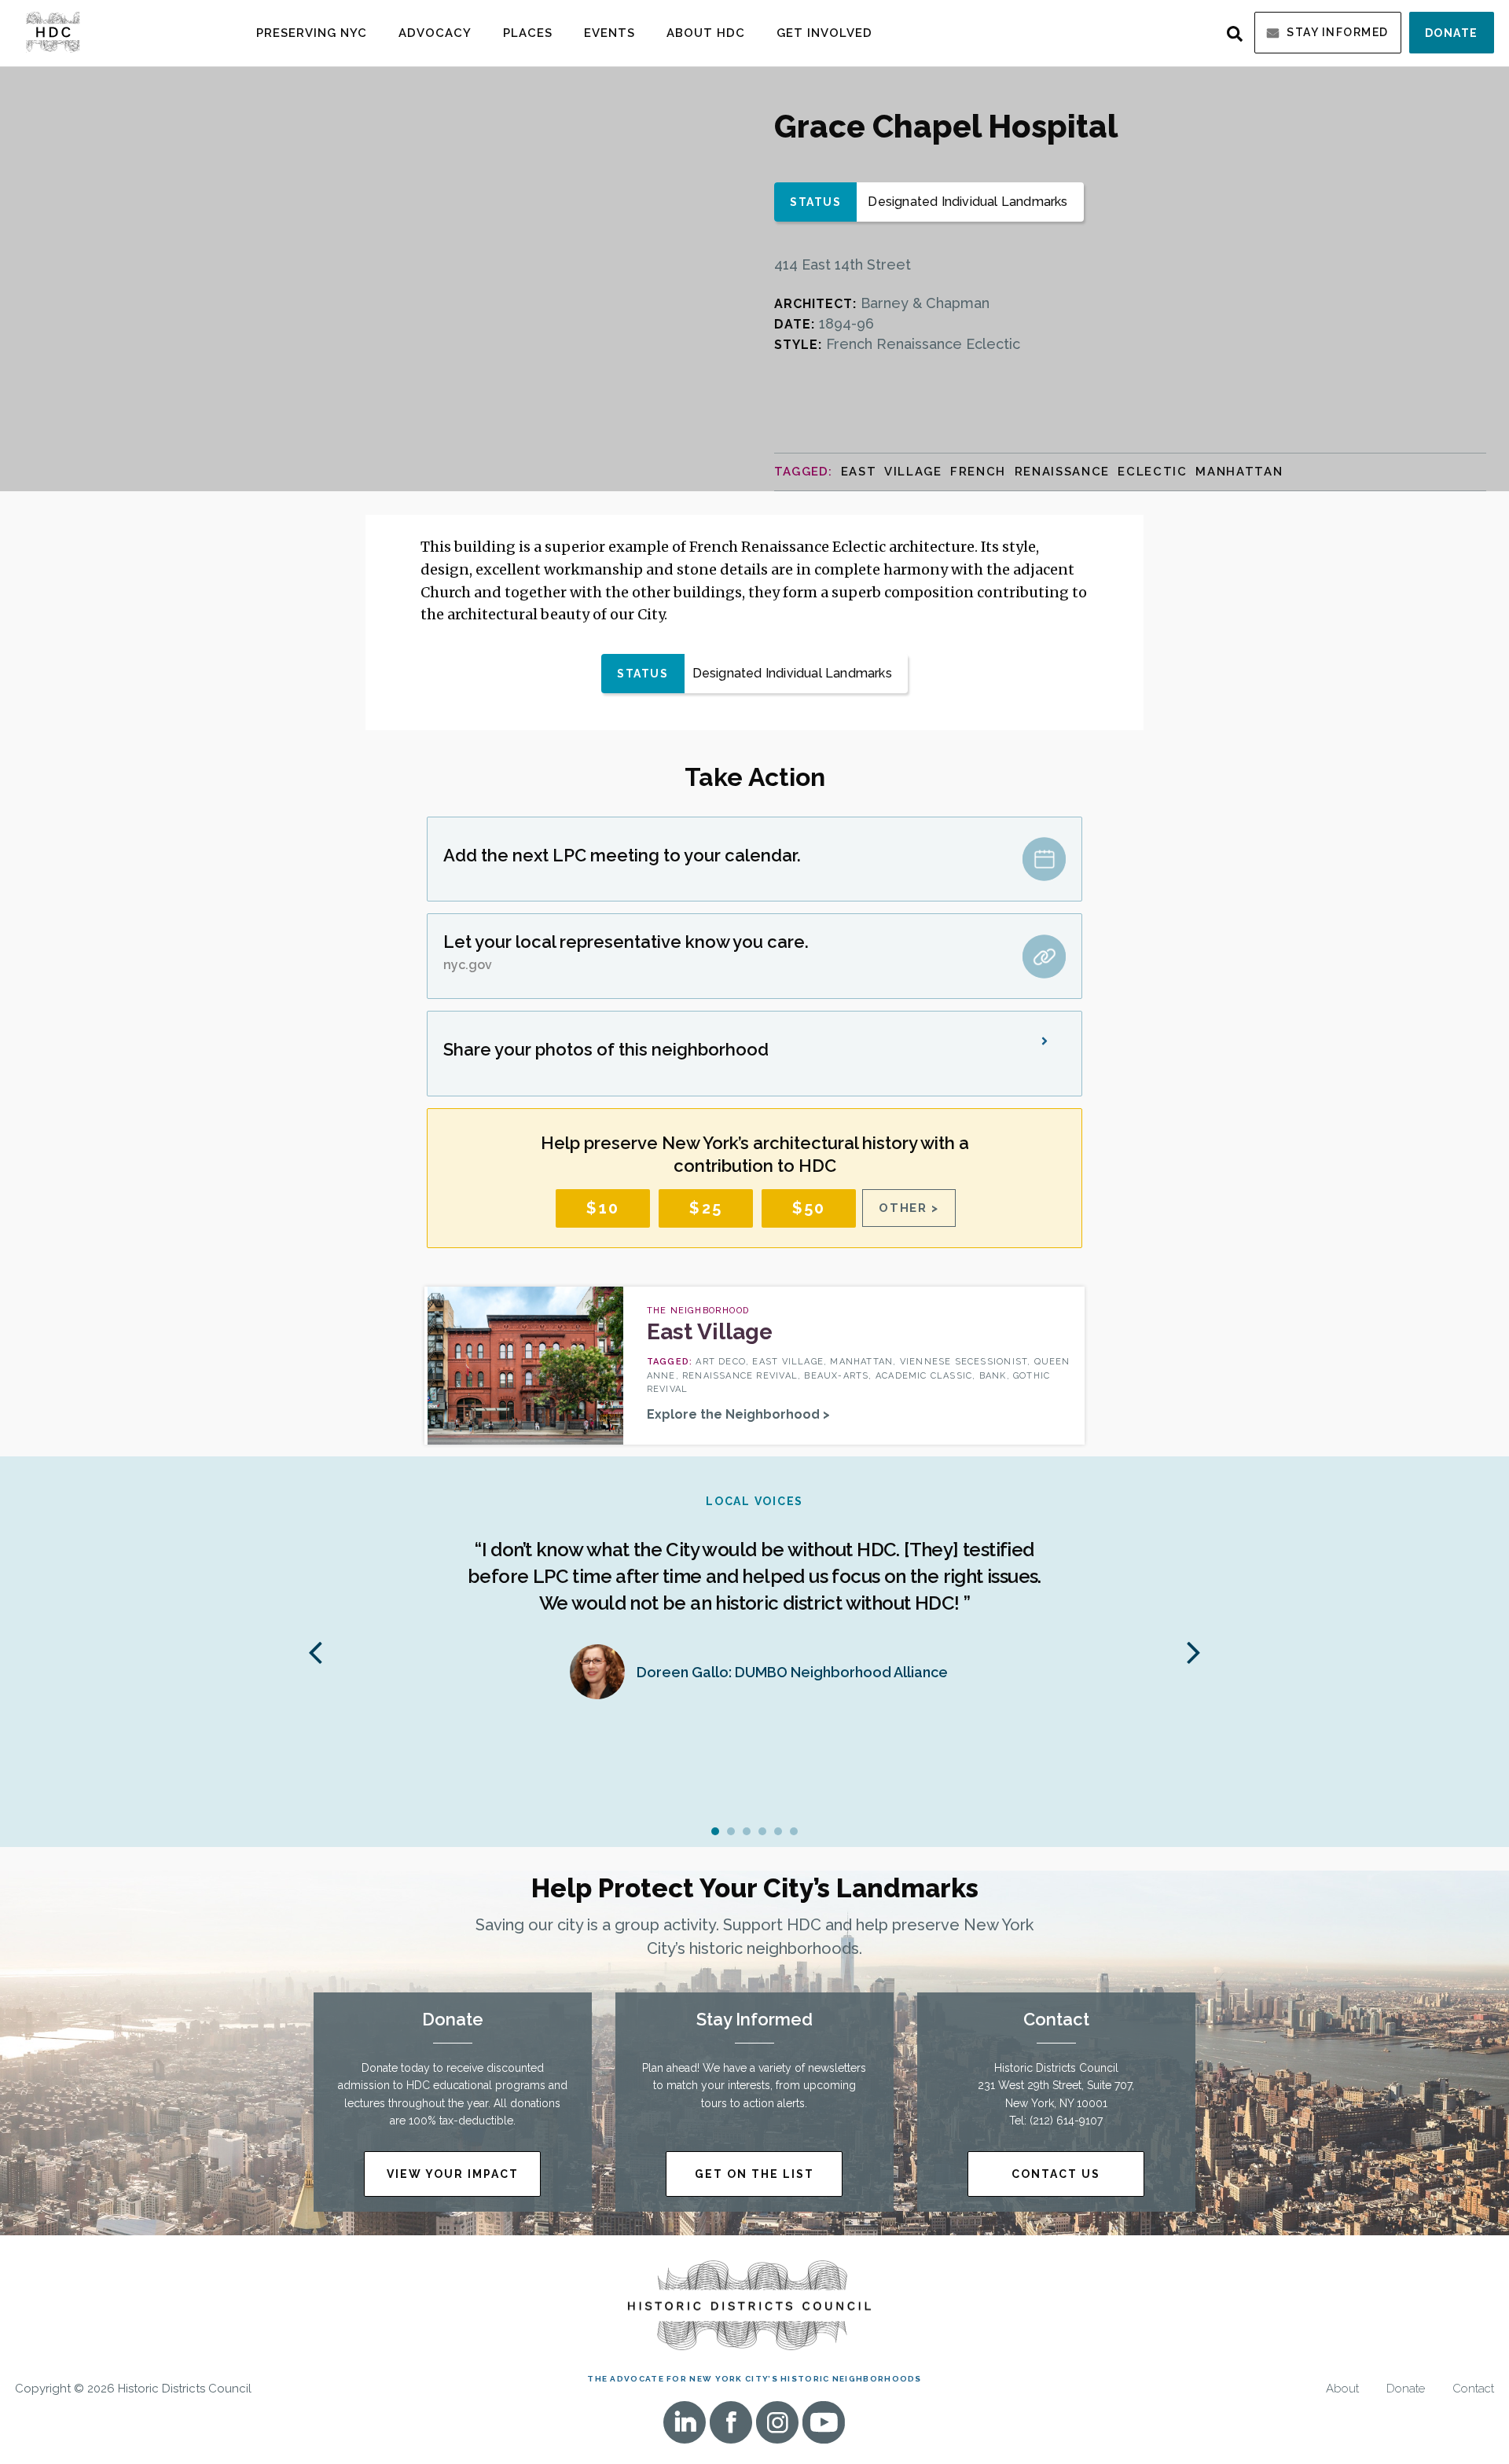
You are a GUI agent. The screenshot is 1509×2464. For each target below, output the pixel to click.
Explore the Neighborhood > (738, 1414)
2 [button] (731, 1831)
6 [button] (794, 1831)
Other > (909, 1208)
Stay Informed (1338, 32)
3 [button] (747, 1831)
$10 (603, 1208)
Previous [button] (315, 1651)
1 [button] (715, 1831)
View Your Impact (453, 2174)
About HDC (706, 33)
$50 (809, 1208)
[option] (754, 1605)
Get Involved (824, 33)
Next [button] (1194, 1651)
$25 (706, 1208)
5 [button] (778, 1831)
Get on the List (754, 2174)
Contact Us (1056, 2174)
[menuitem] (312, 33)
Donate (1452, 33)
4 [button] (762, 1831)
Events (609, 33)
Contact (1473, 2389)
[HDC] (53, 31)
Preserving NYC (312, 33)
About (1342, 2389)
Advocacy (435, 33)
